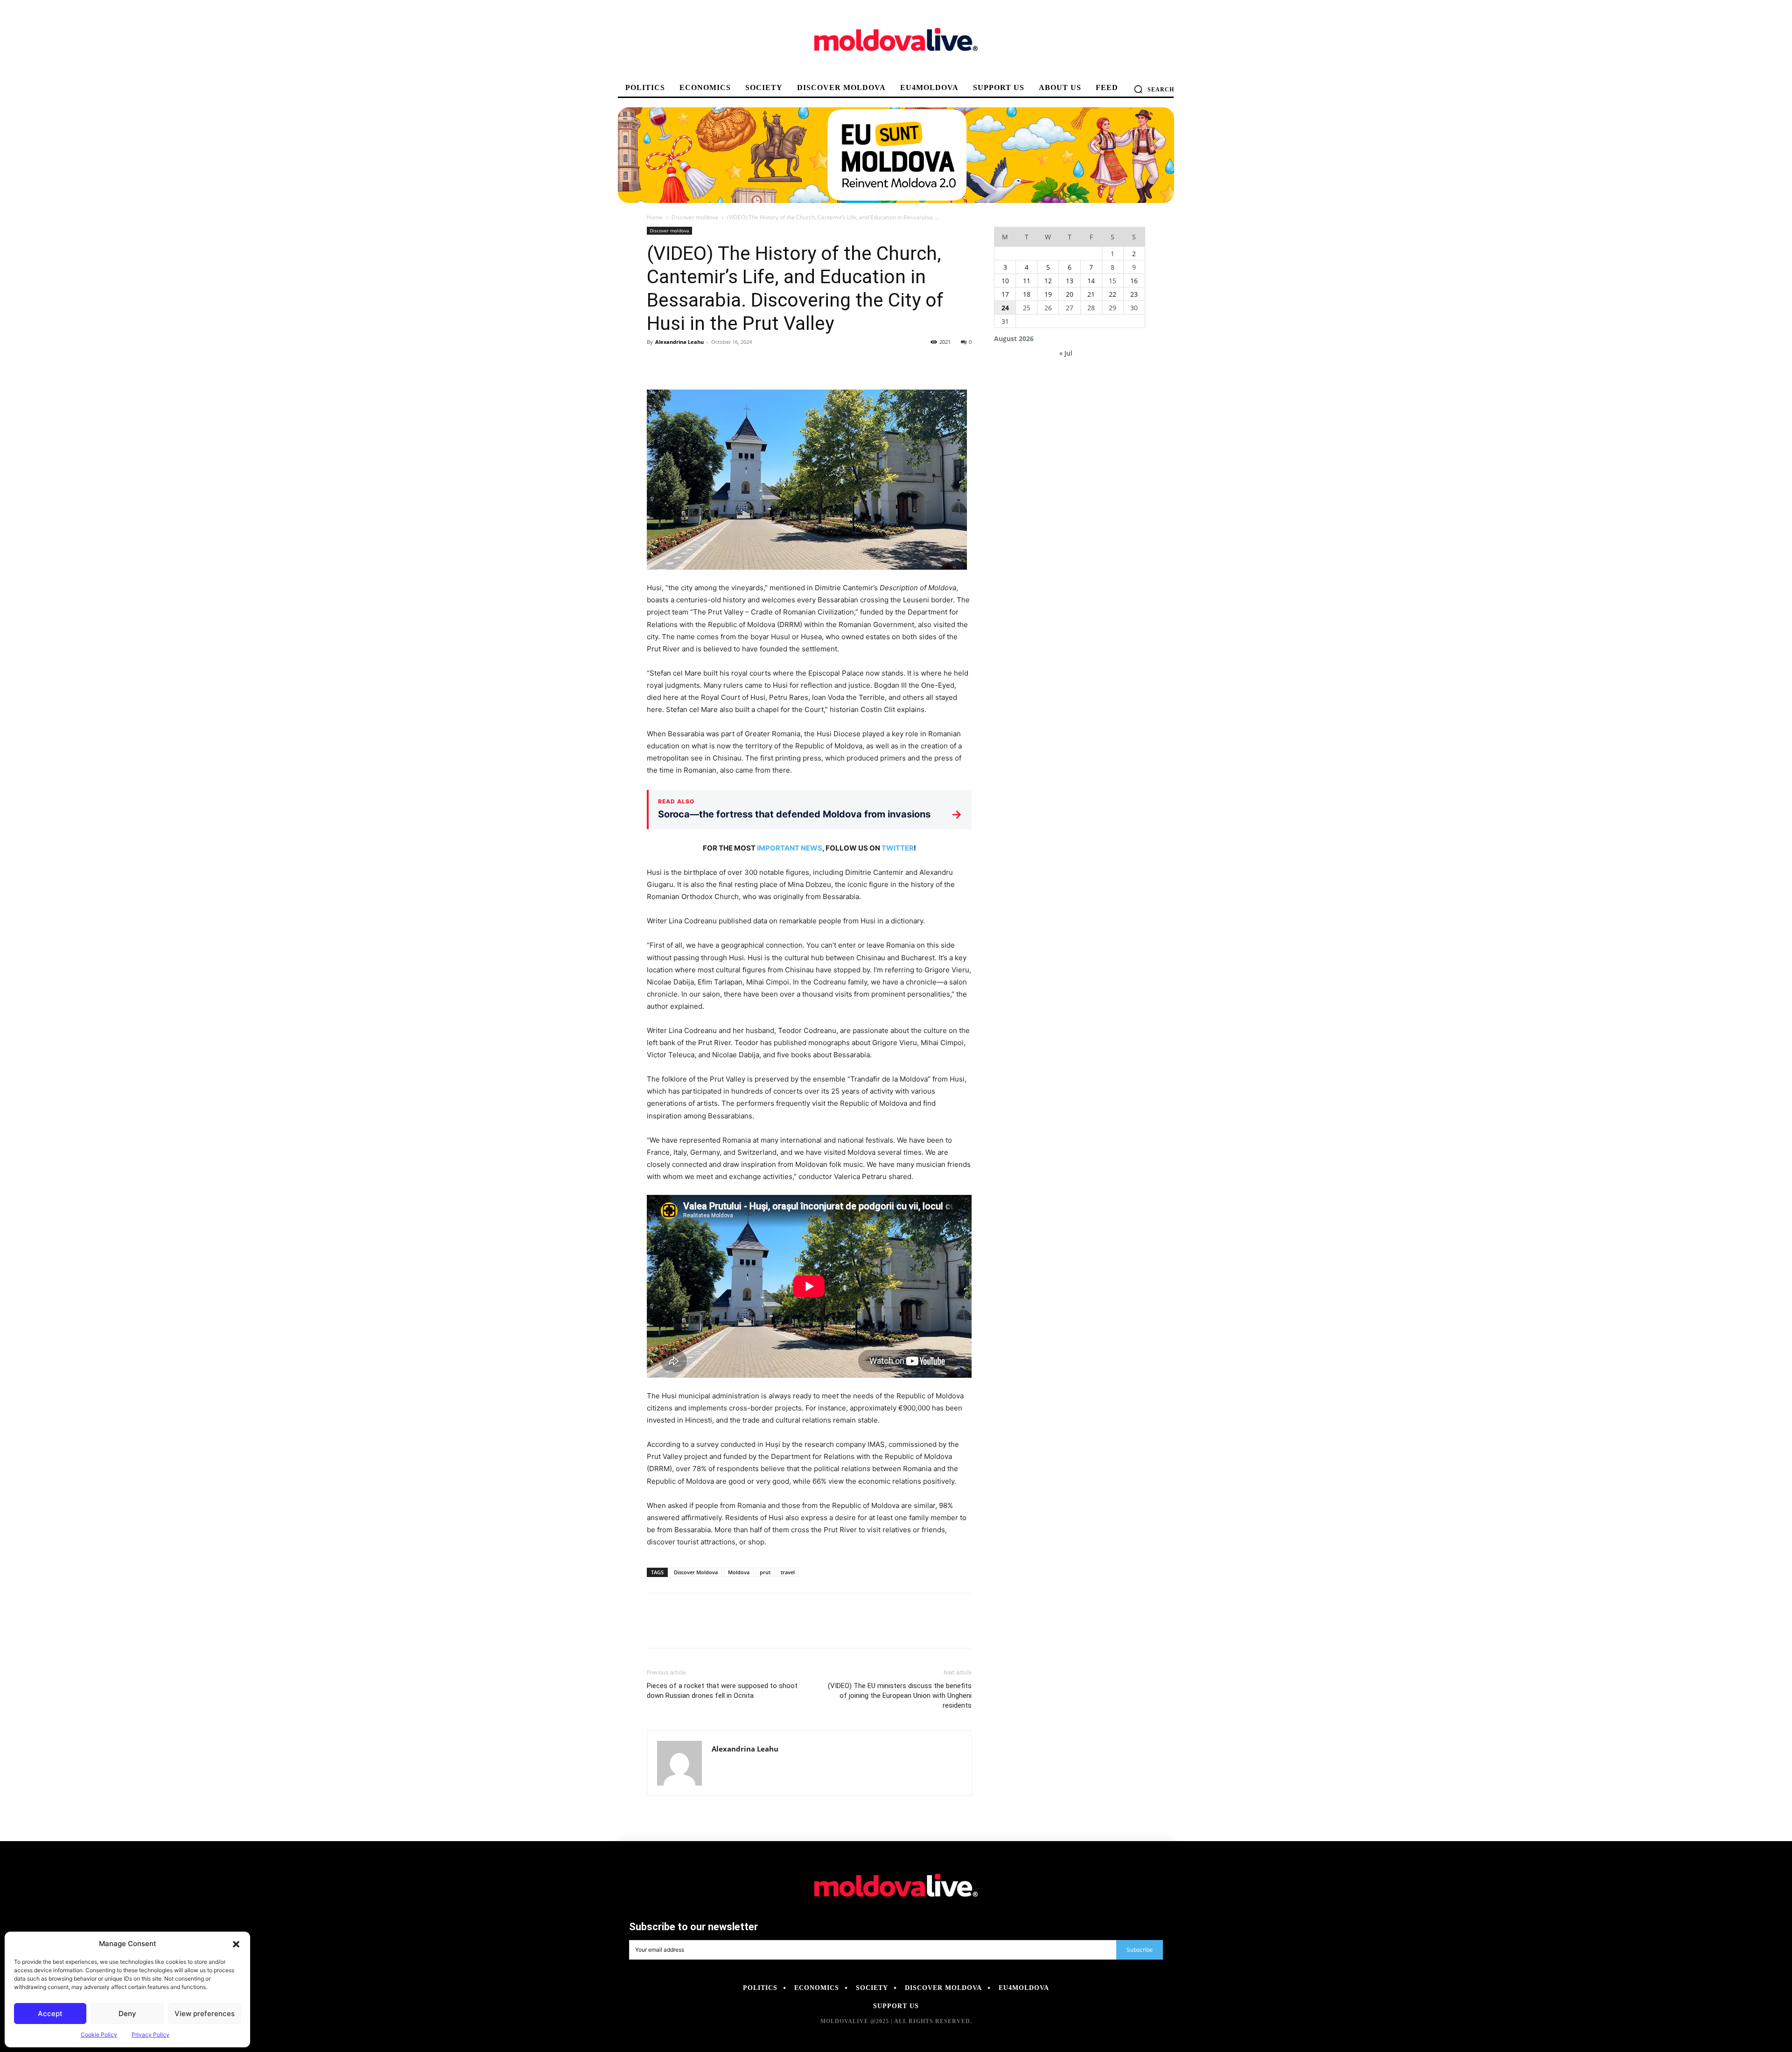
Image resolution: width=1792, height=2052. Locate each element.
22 (1113, 294)
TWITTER (898, 848)
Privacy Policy (150, 2035)
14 (1091, 281)
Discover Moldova (696, 1572)
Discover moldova (695, 217)
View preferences (205, 2014)
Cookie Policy (99, 2035)
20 (1070, 294)
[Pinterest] (699, 363)
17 (1005, 294)
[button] (236, 1944)
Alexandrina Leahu (679, 342)
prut (765, 1572)
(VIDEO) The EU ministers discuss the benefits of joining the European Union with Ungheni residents (900, 1696)
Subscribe (1140, 1950)
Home (655, 217)
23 (1134, 294)
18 (1027, 294)
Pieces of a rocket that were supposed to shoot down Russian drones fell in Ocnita (722, 1691)
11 (1027, 281)
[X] (678, 363)
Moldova (739, 1572)
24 (1005, 308)
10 (1005, 281)
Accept (50, 2014)
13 (1070, 281)
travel (788, 1572)
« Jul (1066, 353)
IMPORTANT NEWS (790, 848)
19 (1048, 294)
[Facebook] (656, 363)
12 (1048, 281)
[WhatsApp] (721, 363)
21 (1091, 294)
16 (1134, 281)
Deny (127, 2014)
